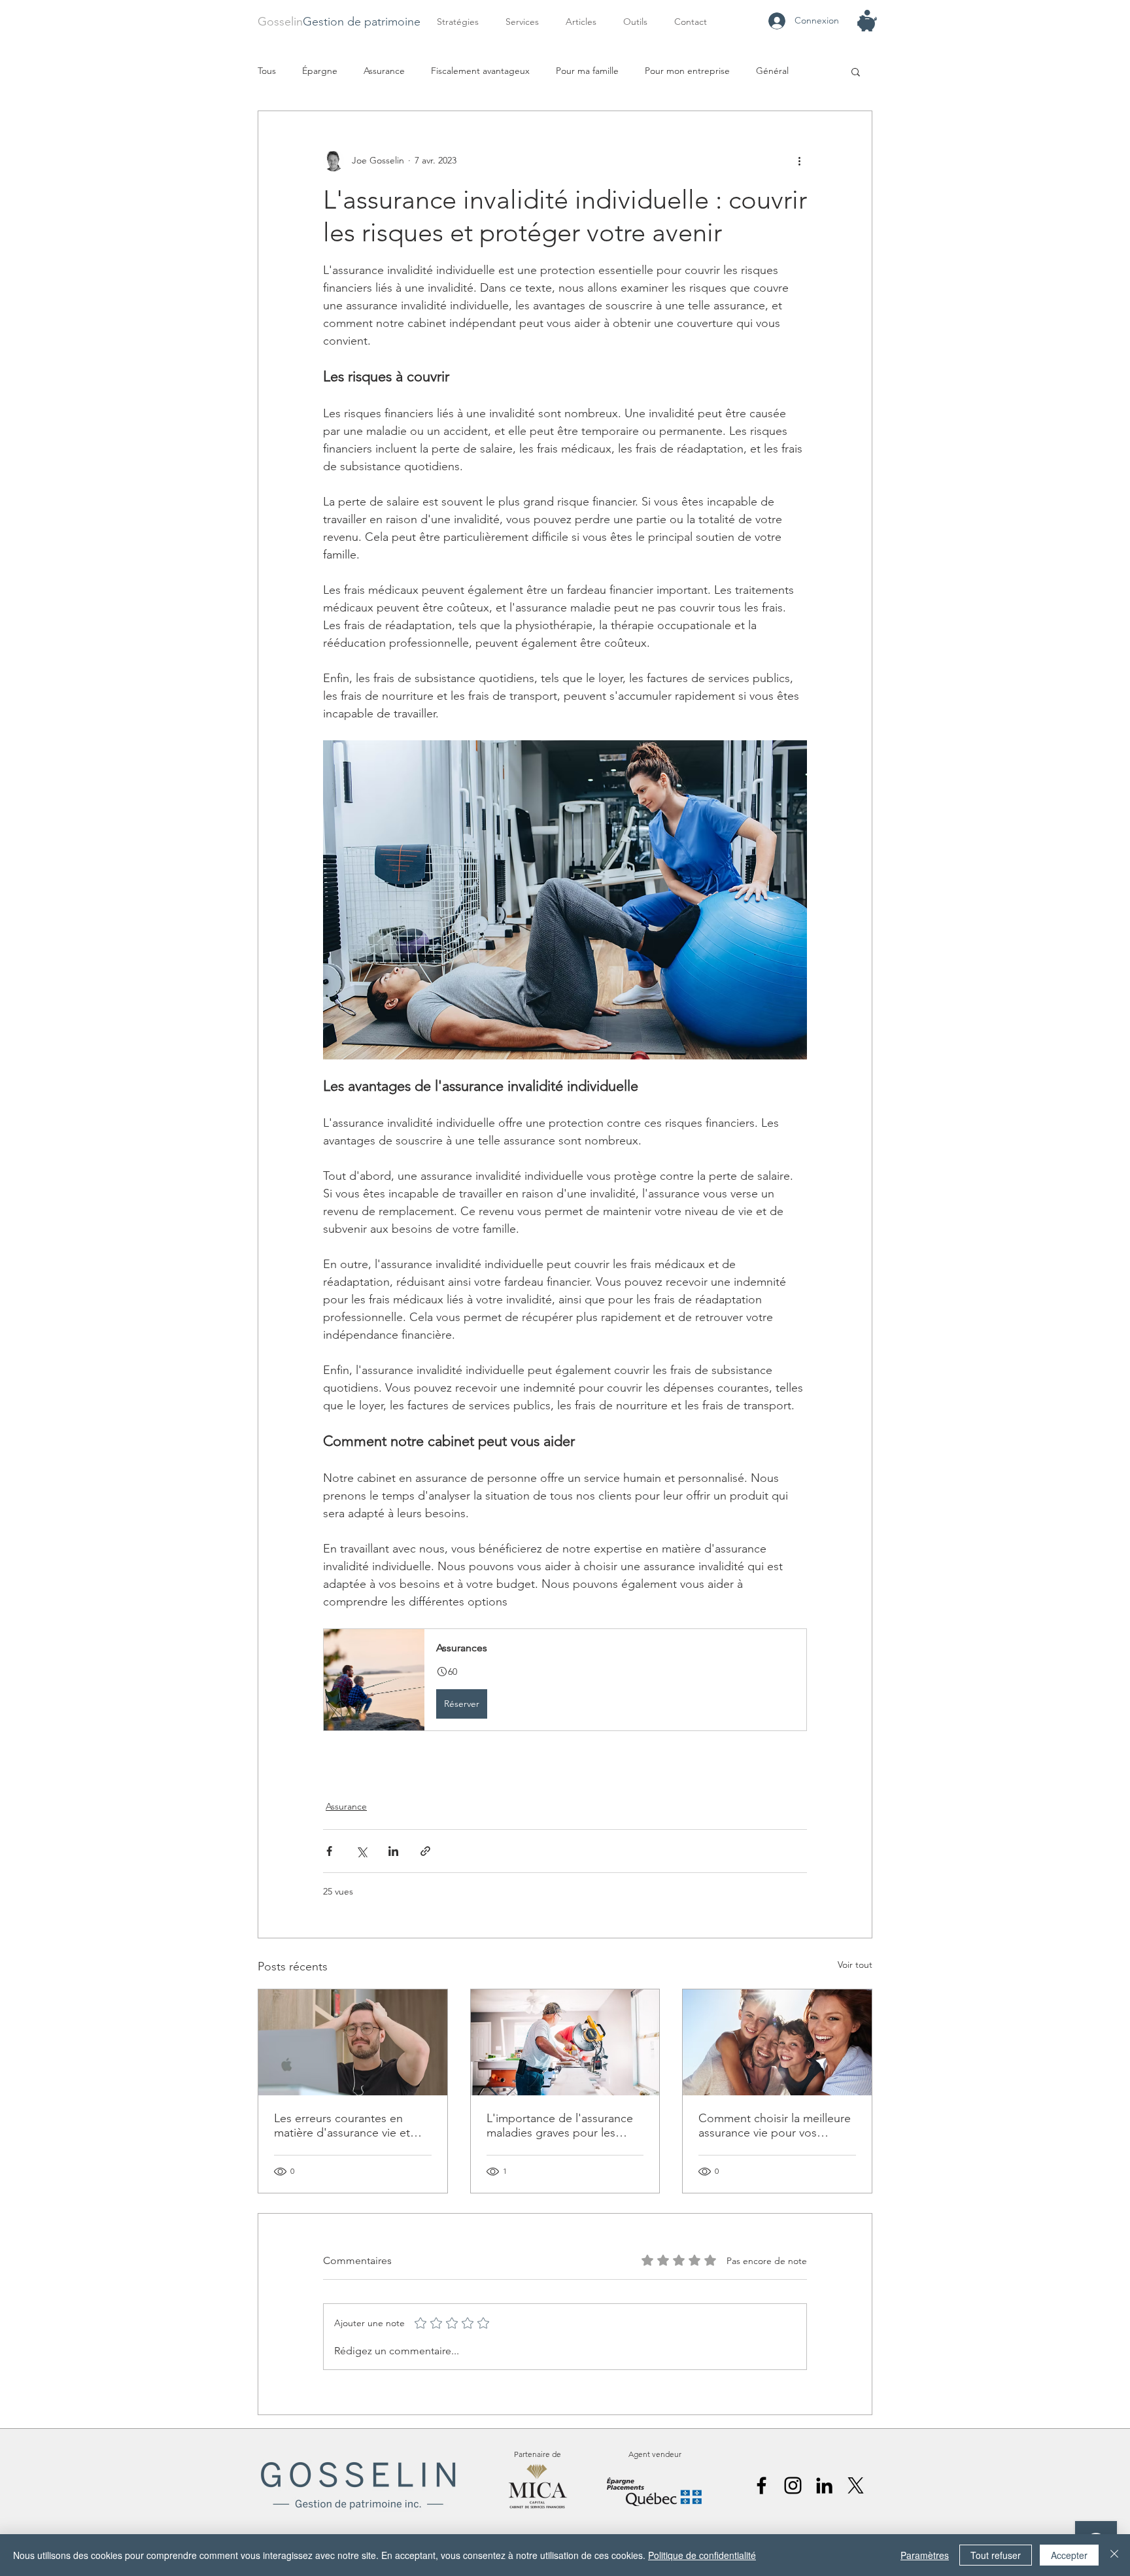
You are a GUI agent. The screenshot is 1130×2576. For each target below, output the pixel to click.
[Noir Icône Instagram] (793, 2485)
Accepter (1069, 2555)
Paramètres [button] (925, 2555)
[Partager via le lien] (425, 1851)
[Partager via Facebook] (329, 1851)
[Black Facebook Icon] (762, 2485)
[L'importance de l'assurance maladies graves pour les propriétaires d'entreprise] (565, 2042)
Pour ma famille (587, 71)
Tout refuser (996, 2555)
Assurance (384, 71)
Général (772, 71)
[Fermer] (1114, 2555)
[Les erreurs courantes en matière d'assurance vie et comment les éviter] (353, 2042)
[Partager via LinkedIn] (393, 1851)
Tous (267, 71)
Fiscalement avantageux (480, 71)
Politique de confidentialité (702, 2555)
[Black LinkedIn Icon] (824, 2485)
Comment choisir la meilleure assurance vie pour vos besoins (775, 2125)
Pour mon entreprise (687, 71)
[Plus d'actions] (799, 161)
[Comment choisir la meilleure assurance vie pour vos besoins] (777, 2042)
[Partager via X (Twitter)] (361, 1851)
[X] (856, 2485)
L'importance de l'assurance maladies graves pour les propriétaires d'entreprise (560, 2125)
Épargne (320, 71)
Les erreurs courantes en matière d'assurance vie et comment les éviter (342, 2125)
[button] (526, 22)
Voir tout (855, 1965)
